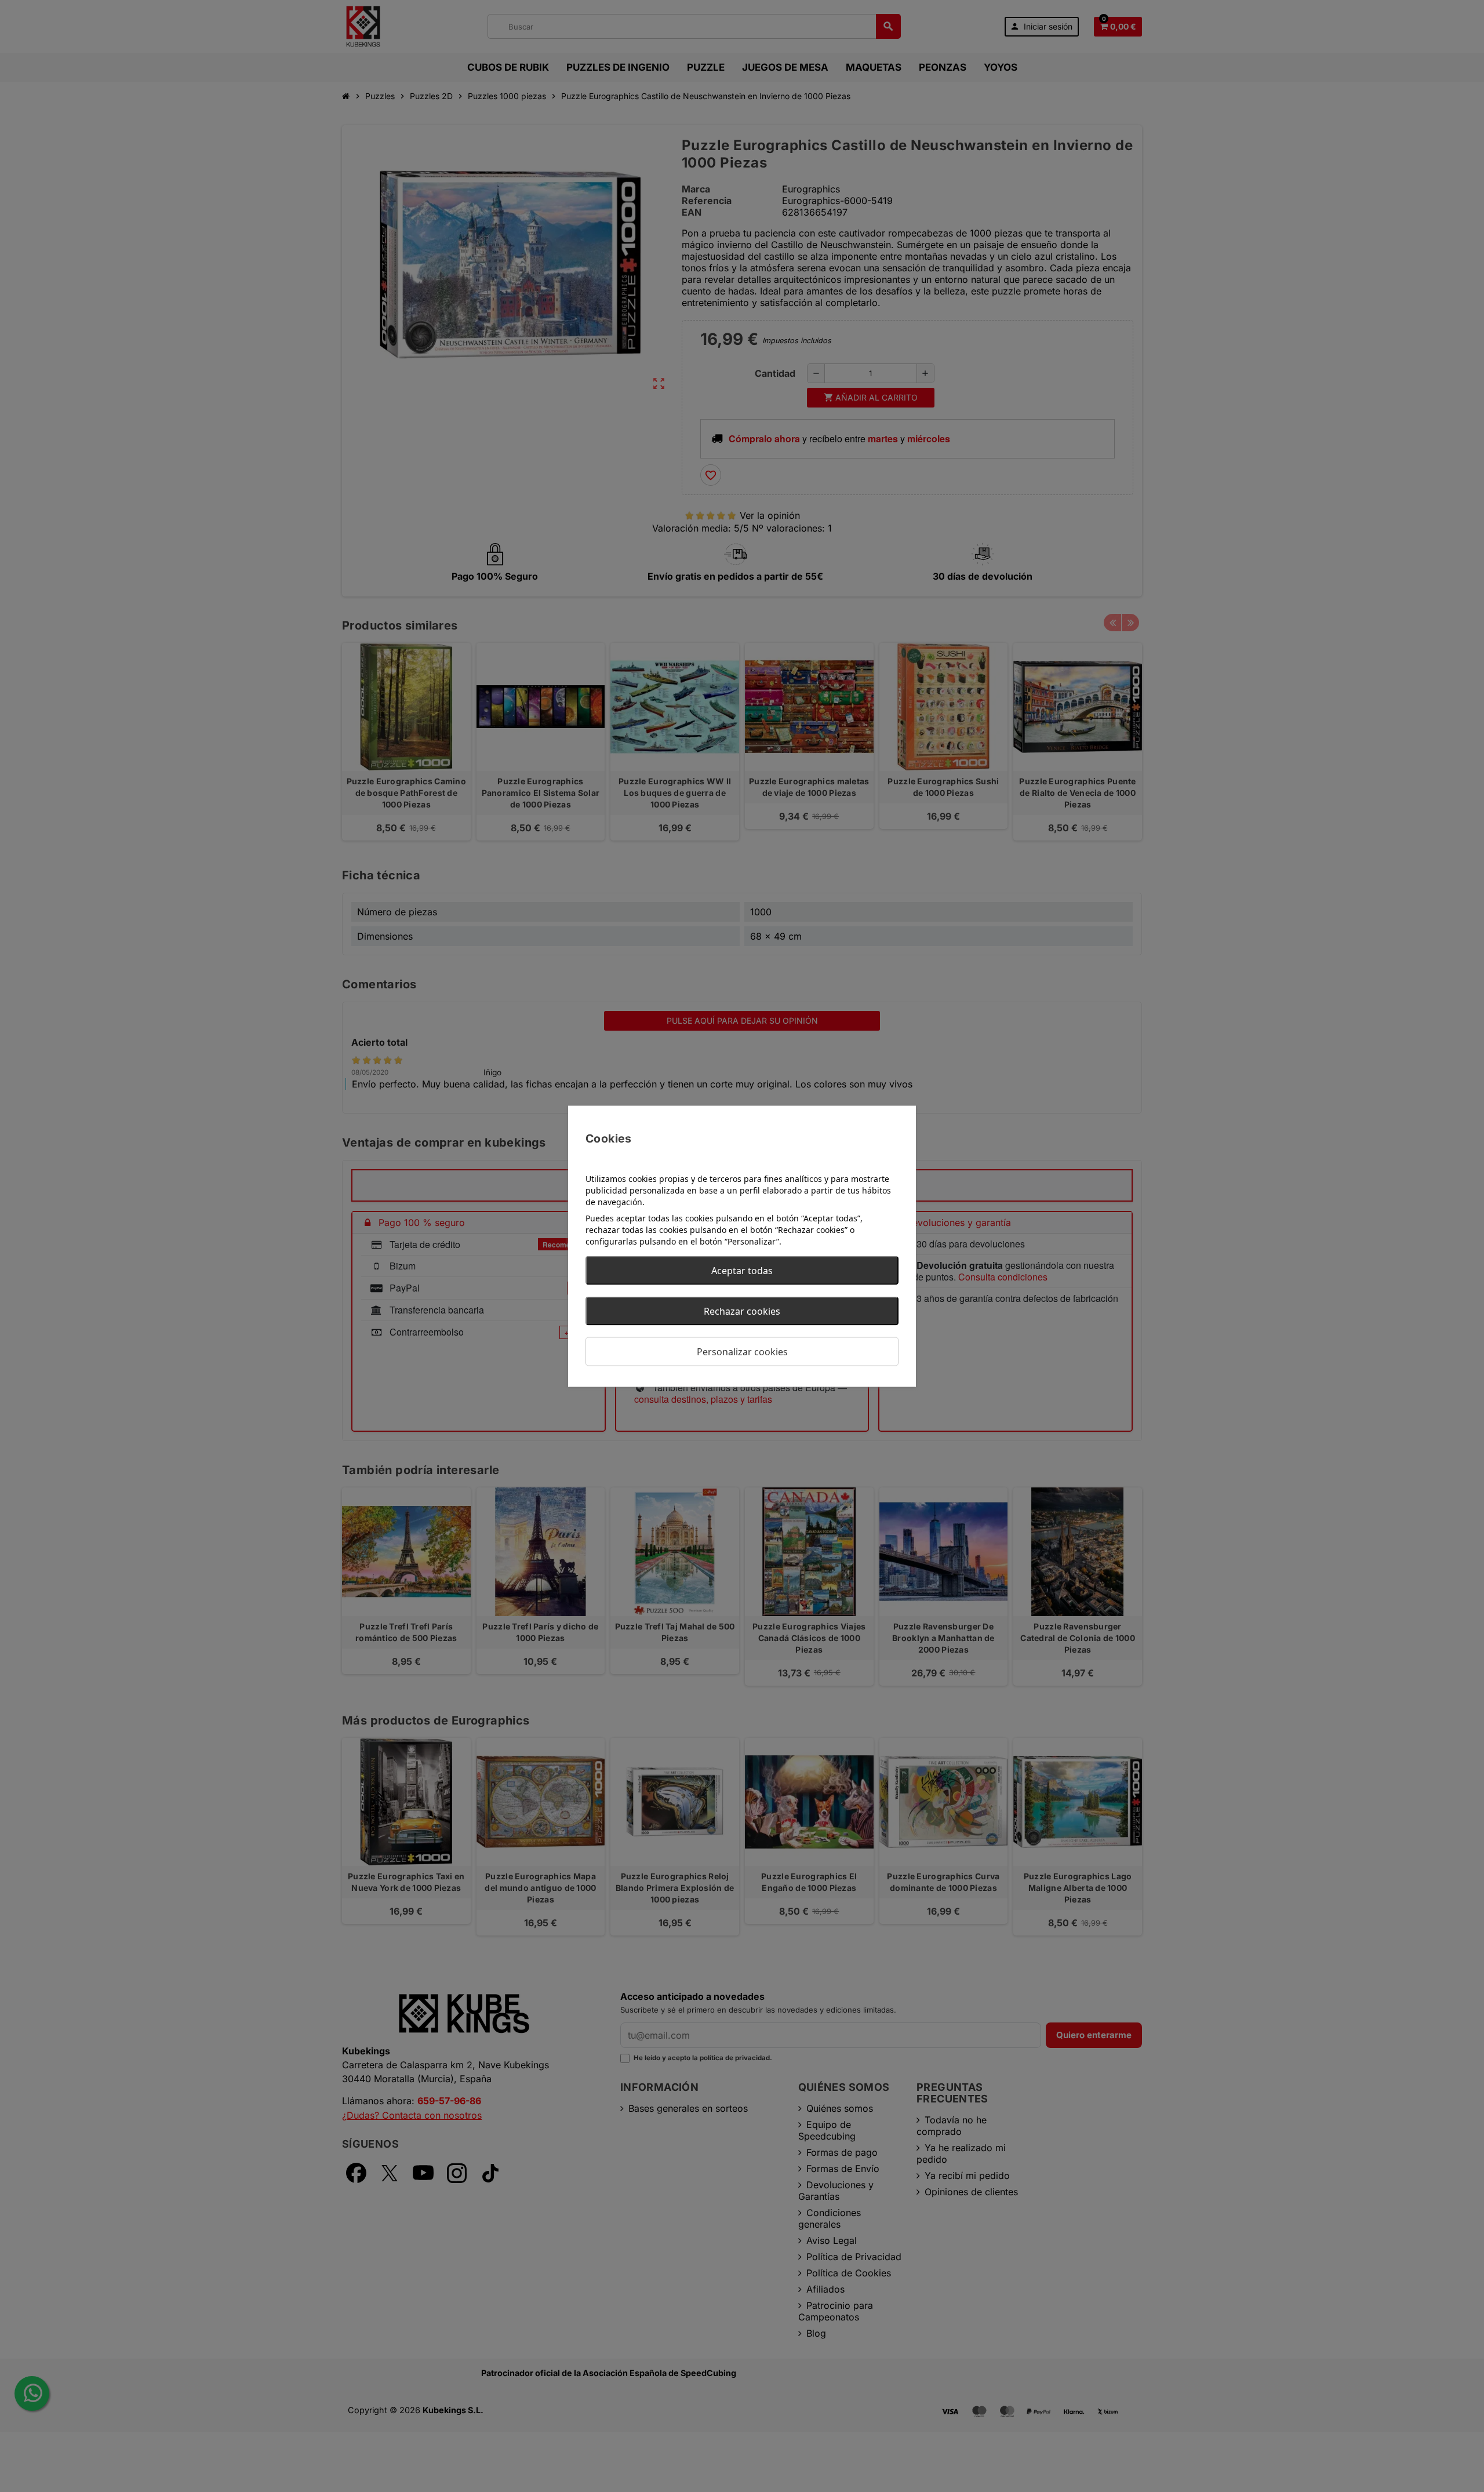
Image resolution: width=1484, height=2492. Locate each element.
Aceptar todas (742, 1270)
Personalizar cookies (742, 1351)
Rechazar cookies (742, 1311)
